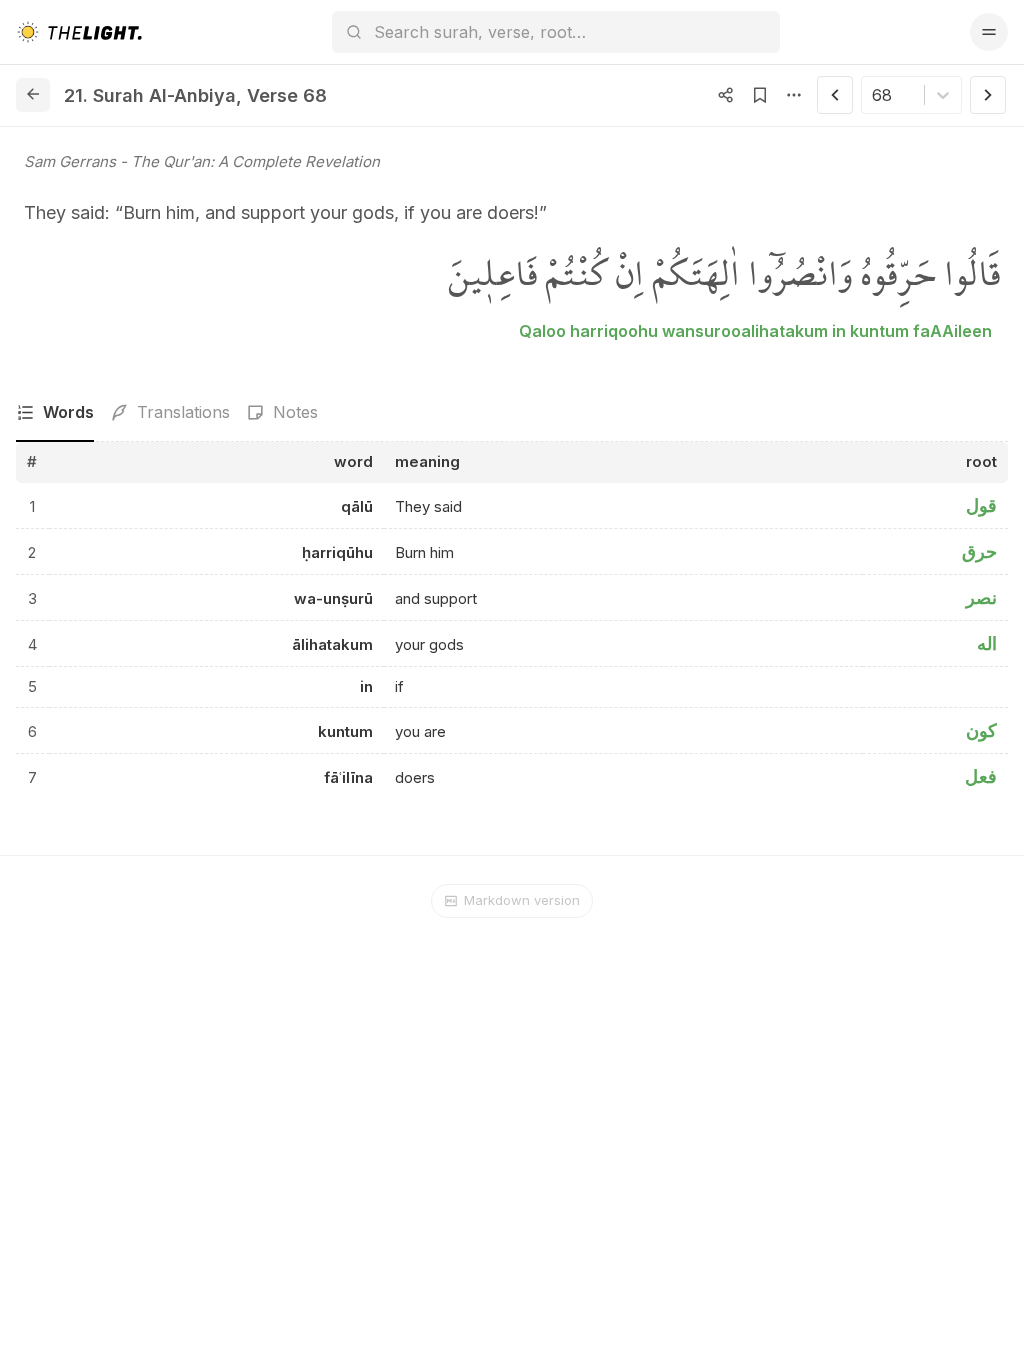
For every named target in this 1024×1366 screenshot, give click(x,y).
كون (981, 730)
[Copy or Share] (726, 95)
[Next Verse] (988, 95)
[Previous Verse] (835, 95)
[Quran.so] (79, 32)
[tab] (55, 413)
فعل (981, 776)
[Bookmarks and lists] (760, 95)
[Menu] (989, 32)
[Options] (794, 95)
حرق (979, 551)
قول (981, 505)
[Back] (33, 95)
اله (987, 643)
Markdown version (522, 900)
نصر (981, 597)
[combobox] (874, 95)
